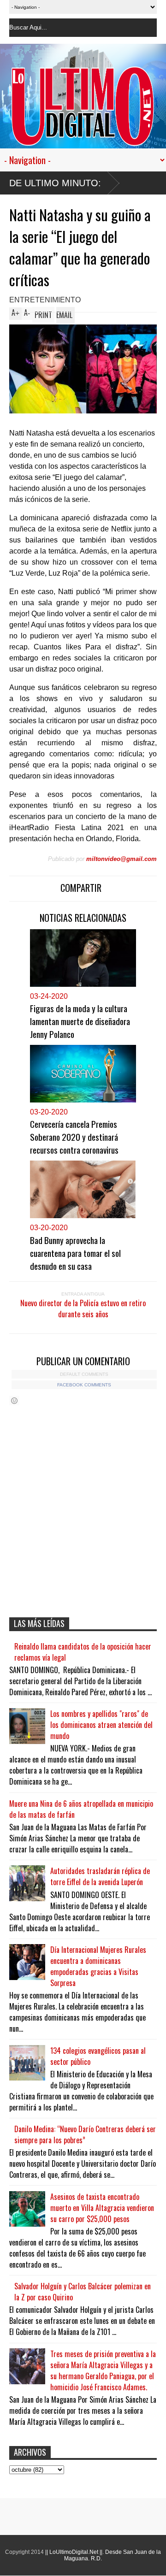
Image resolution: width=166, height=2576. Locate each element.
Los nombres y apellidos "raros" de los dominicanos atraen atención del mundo (101, 1725)
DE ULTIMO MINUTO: (55, 183)
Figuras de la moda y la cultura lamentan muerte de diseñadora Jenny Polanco (80, 1021)
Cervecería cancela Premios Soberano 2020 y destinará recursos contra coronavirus (74, 1137)
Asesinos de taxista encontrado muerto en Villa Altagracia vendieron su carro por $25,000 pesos (102, 2208)
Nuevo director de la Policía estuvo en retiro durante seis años (83, 1309)
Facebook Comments (84, 1385)
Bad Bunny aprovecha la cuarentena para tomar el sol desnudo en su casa (75, 1253)
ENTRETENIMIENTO (45, 300)
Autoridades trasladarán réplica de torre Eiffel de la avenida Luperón (100, 1876)
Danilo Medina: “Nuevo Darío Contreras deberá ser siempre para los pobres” (85, 2134)
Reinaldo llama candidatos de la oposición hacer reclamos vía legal (83, 1652)
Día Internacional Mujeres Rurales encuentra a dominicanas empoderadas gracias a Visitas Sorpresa (98, 1966)
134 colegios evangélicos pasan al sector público (98, 2056)
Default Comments (84, 1374)
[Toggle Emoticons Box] (14, 1400)
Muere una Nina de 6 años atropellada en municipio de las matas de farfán (81, 1809)
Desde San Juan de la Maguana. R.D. (113, 2555)
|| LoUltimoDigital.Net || (74, 2552)
